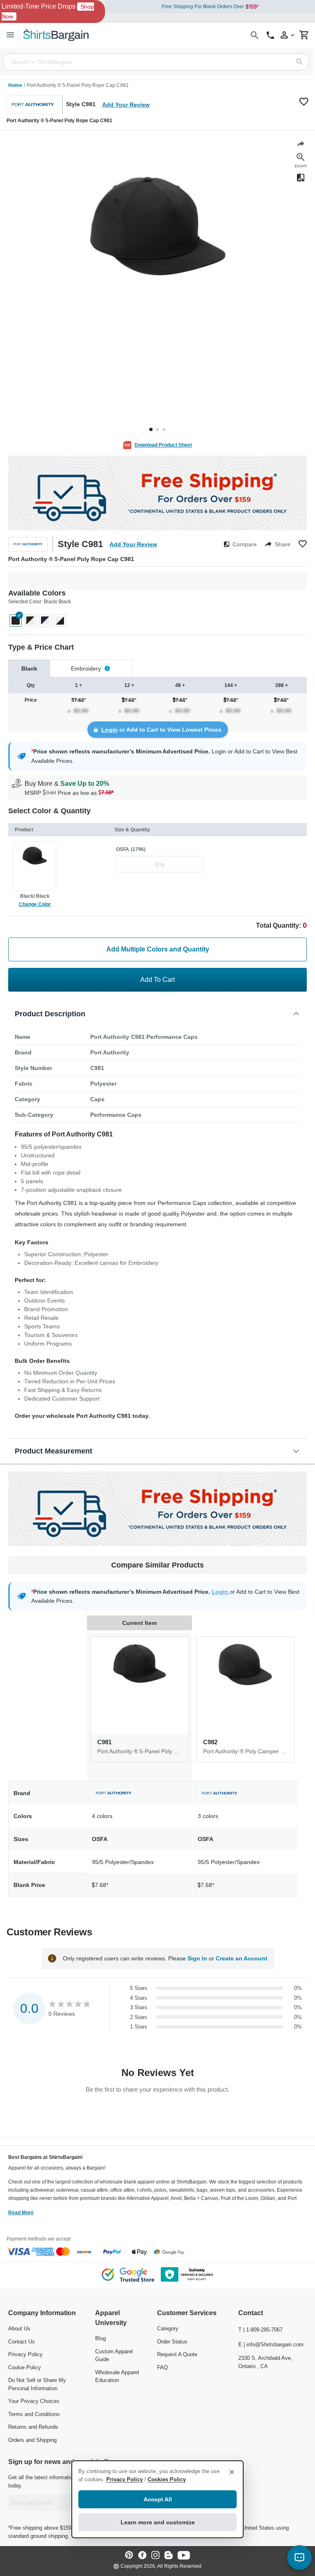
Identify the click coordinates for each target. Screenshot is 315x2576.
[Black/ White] (30, 621)
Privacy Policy (25, 2354)
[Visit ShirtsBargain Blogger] (169, 2556)
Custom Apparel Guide (114, 2356)
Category (168, 2328)
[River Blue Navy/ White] (45, 621)
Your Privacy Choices (34, 2401)
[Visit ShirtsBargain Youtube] (184, 2556)
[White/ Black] (60, 621)
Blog (100, 2338)
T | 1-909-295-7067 (260, 2330)
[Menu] (10, 35)
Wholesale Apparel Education (117, 2376)
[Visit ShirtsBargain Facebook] (142, 2556)
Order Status (172, 2342)
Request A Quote (177, 2354)
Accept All (158, 2499)
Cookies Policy (167, 2479)
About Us (19, 2328)
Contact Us (22, 2342)
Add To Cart (157, 980)
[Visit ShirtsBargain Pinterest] (129, 2556)
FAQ (162, 2367)
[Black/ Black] (16, 621)
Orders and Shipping (32, 2440)
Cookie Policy (25, 2367)
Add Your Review (126, 105)
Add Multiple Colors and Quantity (158, 949)
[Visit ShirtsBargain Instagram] (155, 2556)
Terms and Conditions (34, 2414)
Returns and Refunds (33, 2427)
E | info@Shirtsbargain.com (271, 2344)
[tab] (29, 668)
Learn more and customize (158, 2522)
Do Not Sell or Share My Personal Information (37, 2384)
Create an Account (242, 1958)
